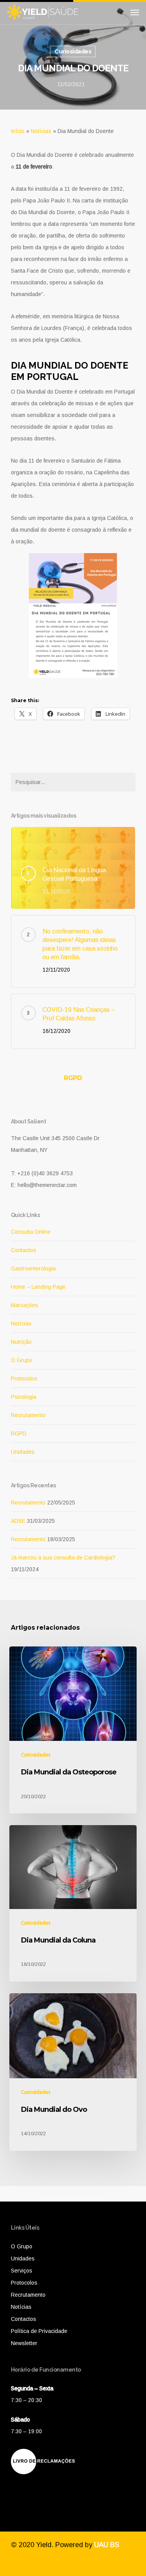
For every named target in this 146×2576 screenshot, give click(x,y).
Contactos (24, 1250)
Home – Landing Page (38, 1287)
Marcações (25, 1305)
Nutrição (21, 1342)
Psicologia (24, 1397)
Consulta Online (31, 1232)
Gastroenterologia (33, 1268)
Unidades (23, 1452)
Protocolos (24, 1378)
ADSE (18, 1521)
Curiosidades (73, 51)
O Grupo (22, 1360)
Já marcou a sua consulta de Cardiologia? (63, 1558)
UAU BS (107, 2545)
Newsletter (24, 2343)
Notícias (41, 131)
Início (18, 131)
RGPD (73, 1078)
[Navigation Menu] (135, 12)
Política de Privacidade (39, 2331)
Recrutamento (28, 1415)
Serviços (22, 2271)
